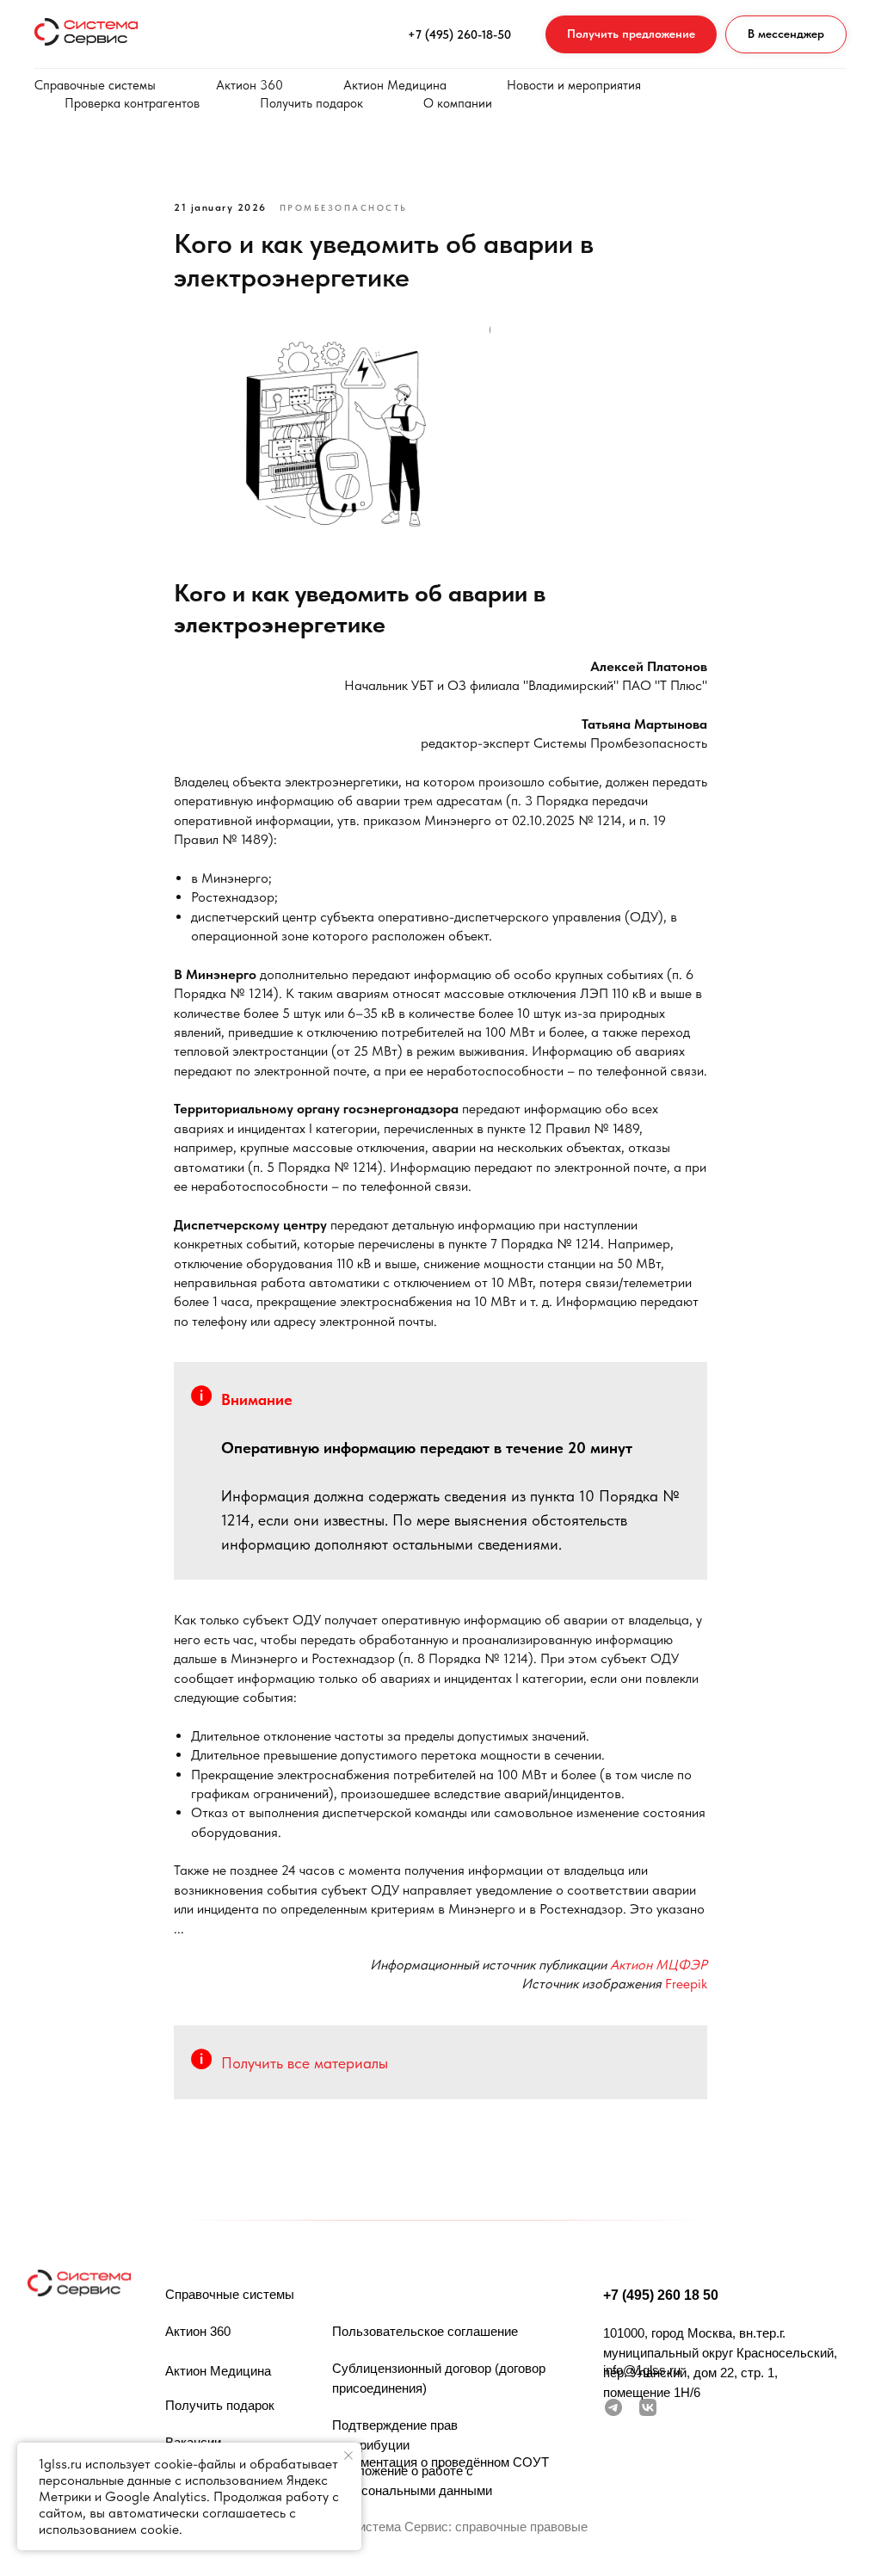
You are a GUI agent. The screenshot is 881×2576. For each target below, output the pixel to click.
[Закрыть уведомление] (348, 2456)
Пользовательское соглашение (425, 2331)
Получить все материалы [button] (305, 2063)
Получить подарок (311, 103)
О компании (458, 103)
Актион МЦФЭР (659, 1965)
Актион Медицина (395, 85)
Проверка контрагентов (132, 103)
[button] (631, 35)
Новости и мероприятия (574, 85)
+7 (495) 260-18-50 (459, 34)
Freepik (686, 1984)
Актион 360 (250, 85)
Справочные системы (95, 85)
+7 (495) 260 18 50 (661, 2295)
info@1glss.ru (642, 2370)
